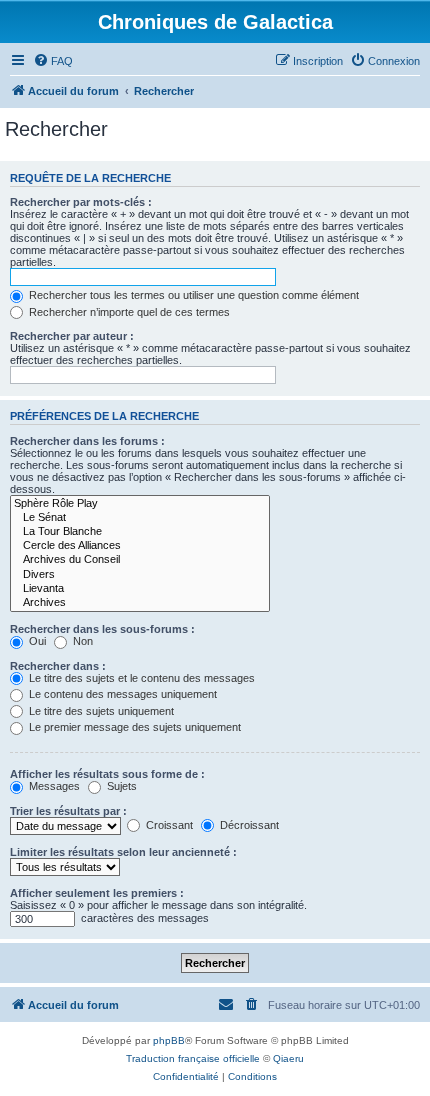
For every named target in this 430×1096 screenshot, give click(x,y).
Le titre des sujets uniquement (100, 711)
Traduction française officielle (193, 1058)
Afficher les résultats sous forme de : (107, 774)
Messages (53, 786)
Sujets (120, 786)
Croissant (168, 825)
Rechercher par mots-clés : (81, 202)
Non (81, 641)
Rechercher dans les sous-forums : (102, 629)
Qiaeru (288, 1058)
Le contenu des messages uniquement (121, 694)
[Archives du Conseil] (140, 560)
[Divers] (140, 575)
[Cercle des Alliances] (140, 546)
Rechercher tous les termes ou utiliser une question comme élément (192, 295)
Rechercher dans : (58, 666)
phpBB (169, 1040)
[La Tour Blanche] (140, 532)
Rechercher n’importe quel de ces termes (128, 312)
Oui (36, 641)
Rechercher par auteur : (72, 336)
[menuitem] (53, 61)
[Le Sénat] (140, 518)
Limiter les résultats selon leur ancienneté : (123, 852)
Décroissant (248, 825)
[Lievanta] (140, 589)
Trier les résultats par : (68, 811)
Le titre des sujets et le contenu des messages (140, 678)
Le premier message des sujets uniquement (133, 727)
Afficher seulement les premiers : (97, 893)
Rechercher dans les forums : (87, 441)
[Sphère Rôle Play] (140, 504)
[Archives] (140, 603)
